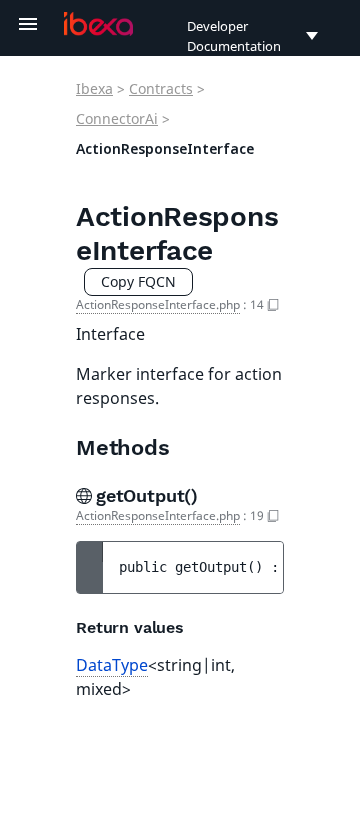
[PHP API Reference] (98, 24)
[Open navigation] (28, 24)
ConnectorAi (117, 118)
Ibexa (94, 88)
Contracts (161, 88)
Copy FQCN (138, 281)
